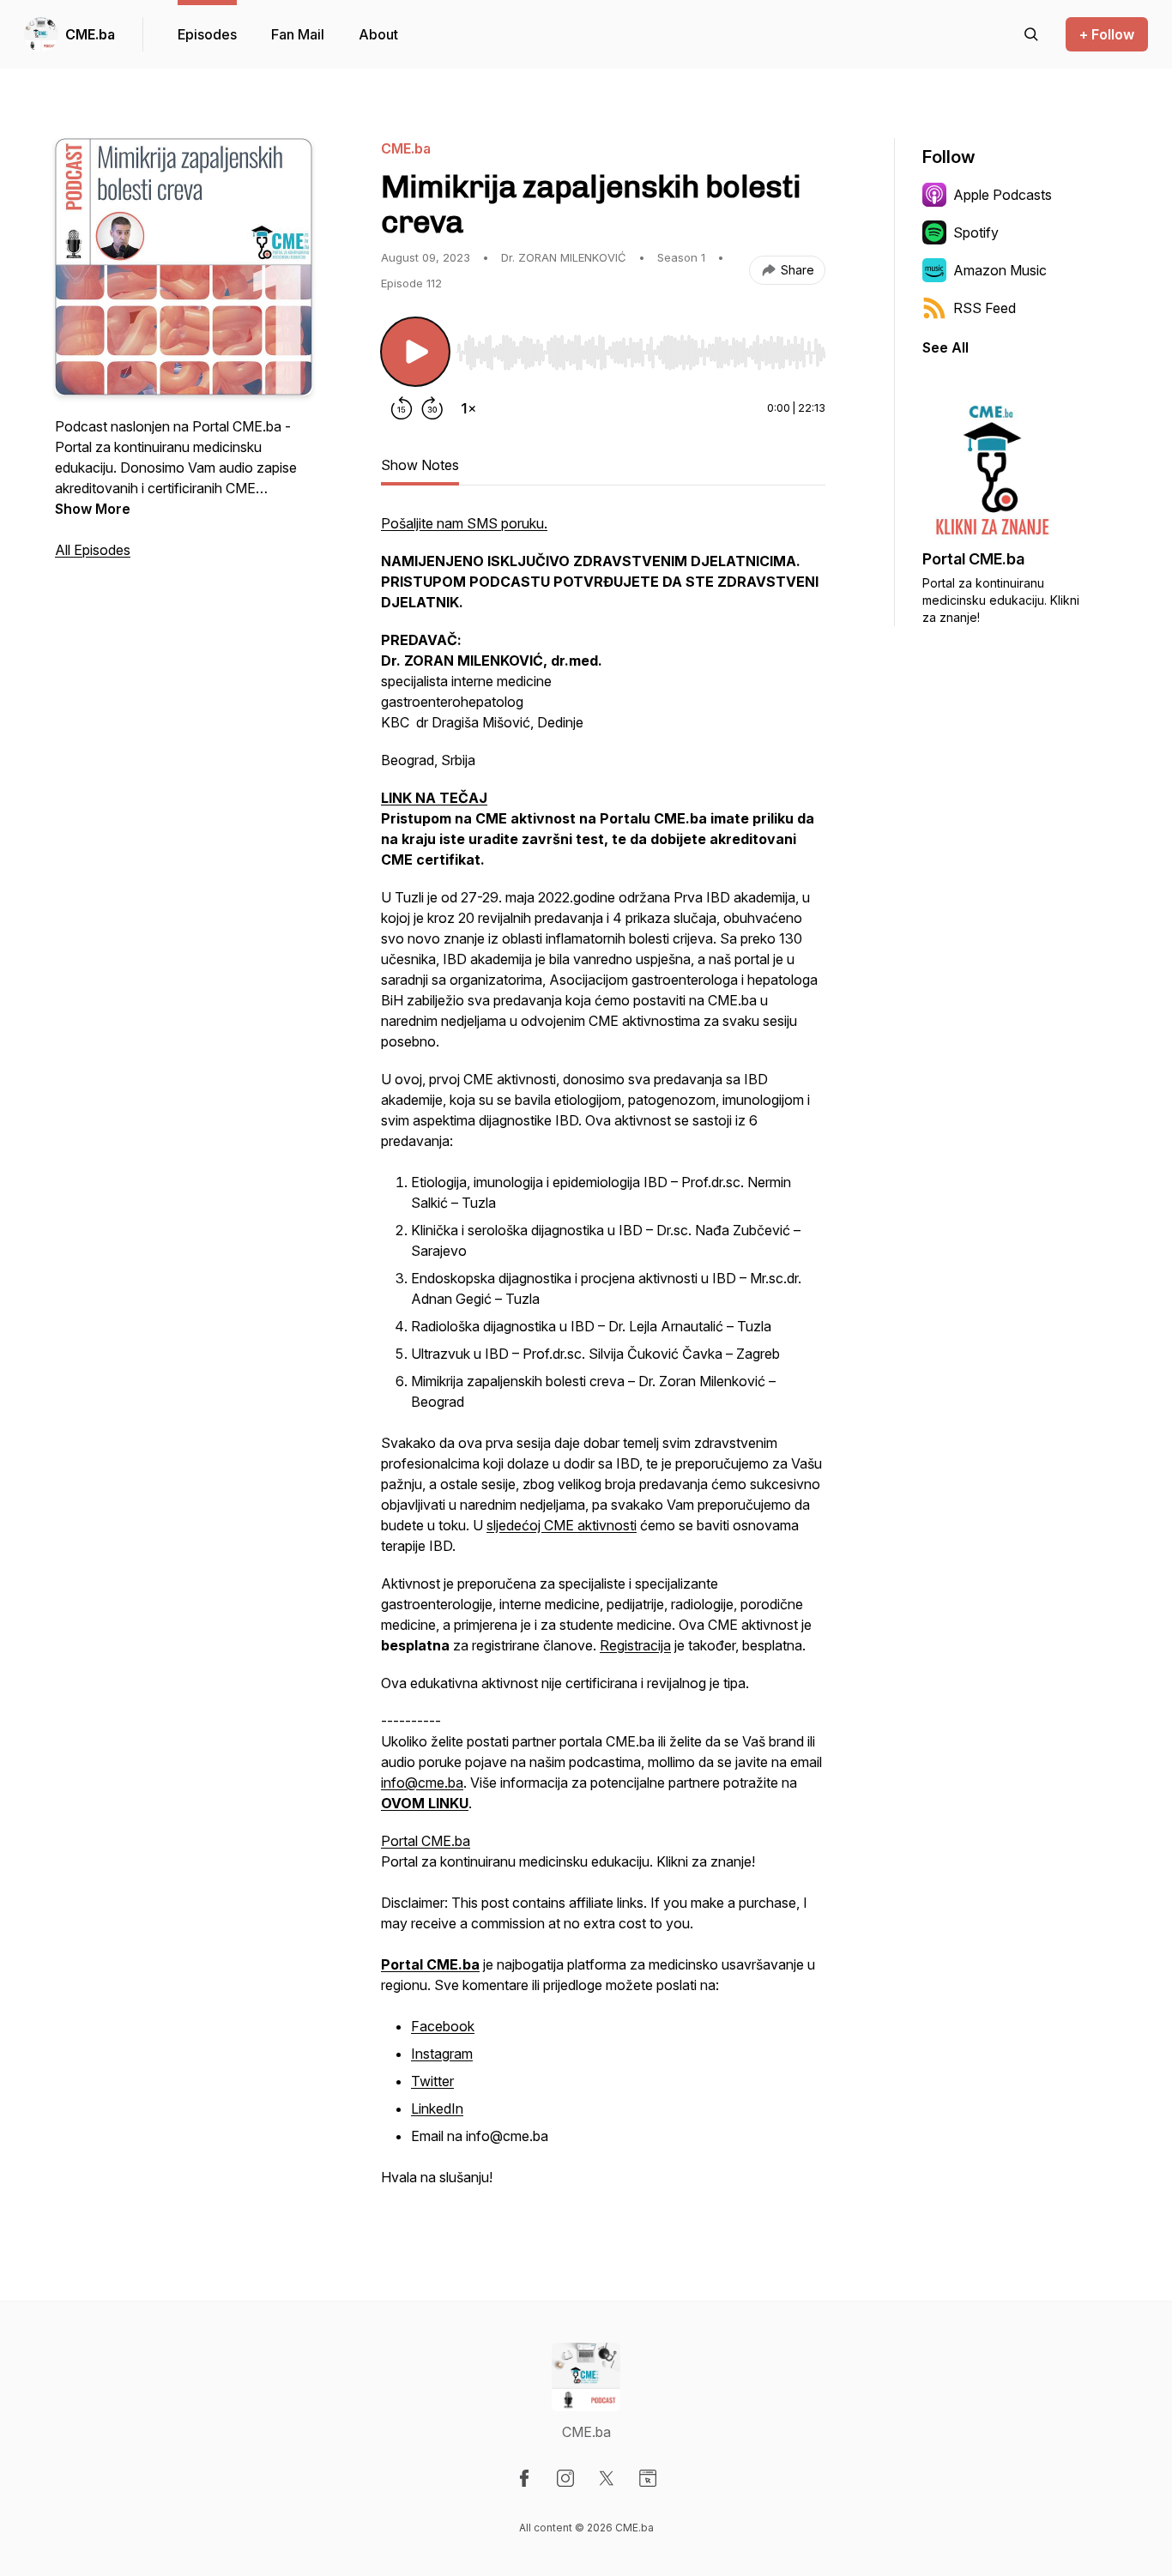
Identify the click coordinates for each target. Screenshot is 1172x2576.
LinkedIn (437, 2108)
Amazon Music (1000, 270)
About (378, 34)
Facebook (443, 2026)
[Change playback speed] (468, 408)
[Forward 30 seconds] (432, 408)
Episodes (207, 34)
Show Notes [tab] (420, 465)
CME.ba (90, 34)
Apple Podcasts (1003, 195)
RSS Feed (985, 308)
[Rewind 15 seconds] (402, 408)
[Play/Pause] (415, 352)
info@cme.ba (422, 1783)
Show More (93, 509)
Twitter (432, 2081)
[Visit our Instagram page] (565, 2478)
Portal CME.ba (426, 1841)
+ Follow (1107, 34)
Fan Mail (298, 34)
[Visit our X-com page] (607, 2478)
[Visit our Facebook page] (524, 2478)
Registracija (635, 1645)
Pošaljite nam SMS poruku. (464, 523)
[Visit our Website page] (648, 2478)
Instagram (442, 2054)
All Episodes (93, 550)
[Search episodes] (1031, 34)
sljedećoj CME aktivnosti (562, 1525)
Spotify (976, 232)
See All (945, 347)
